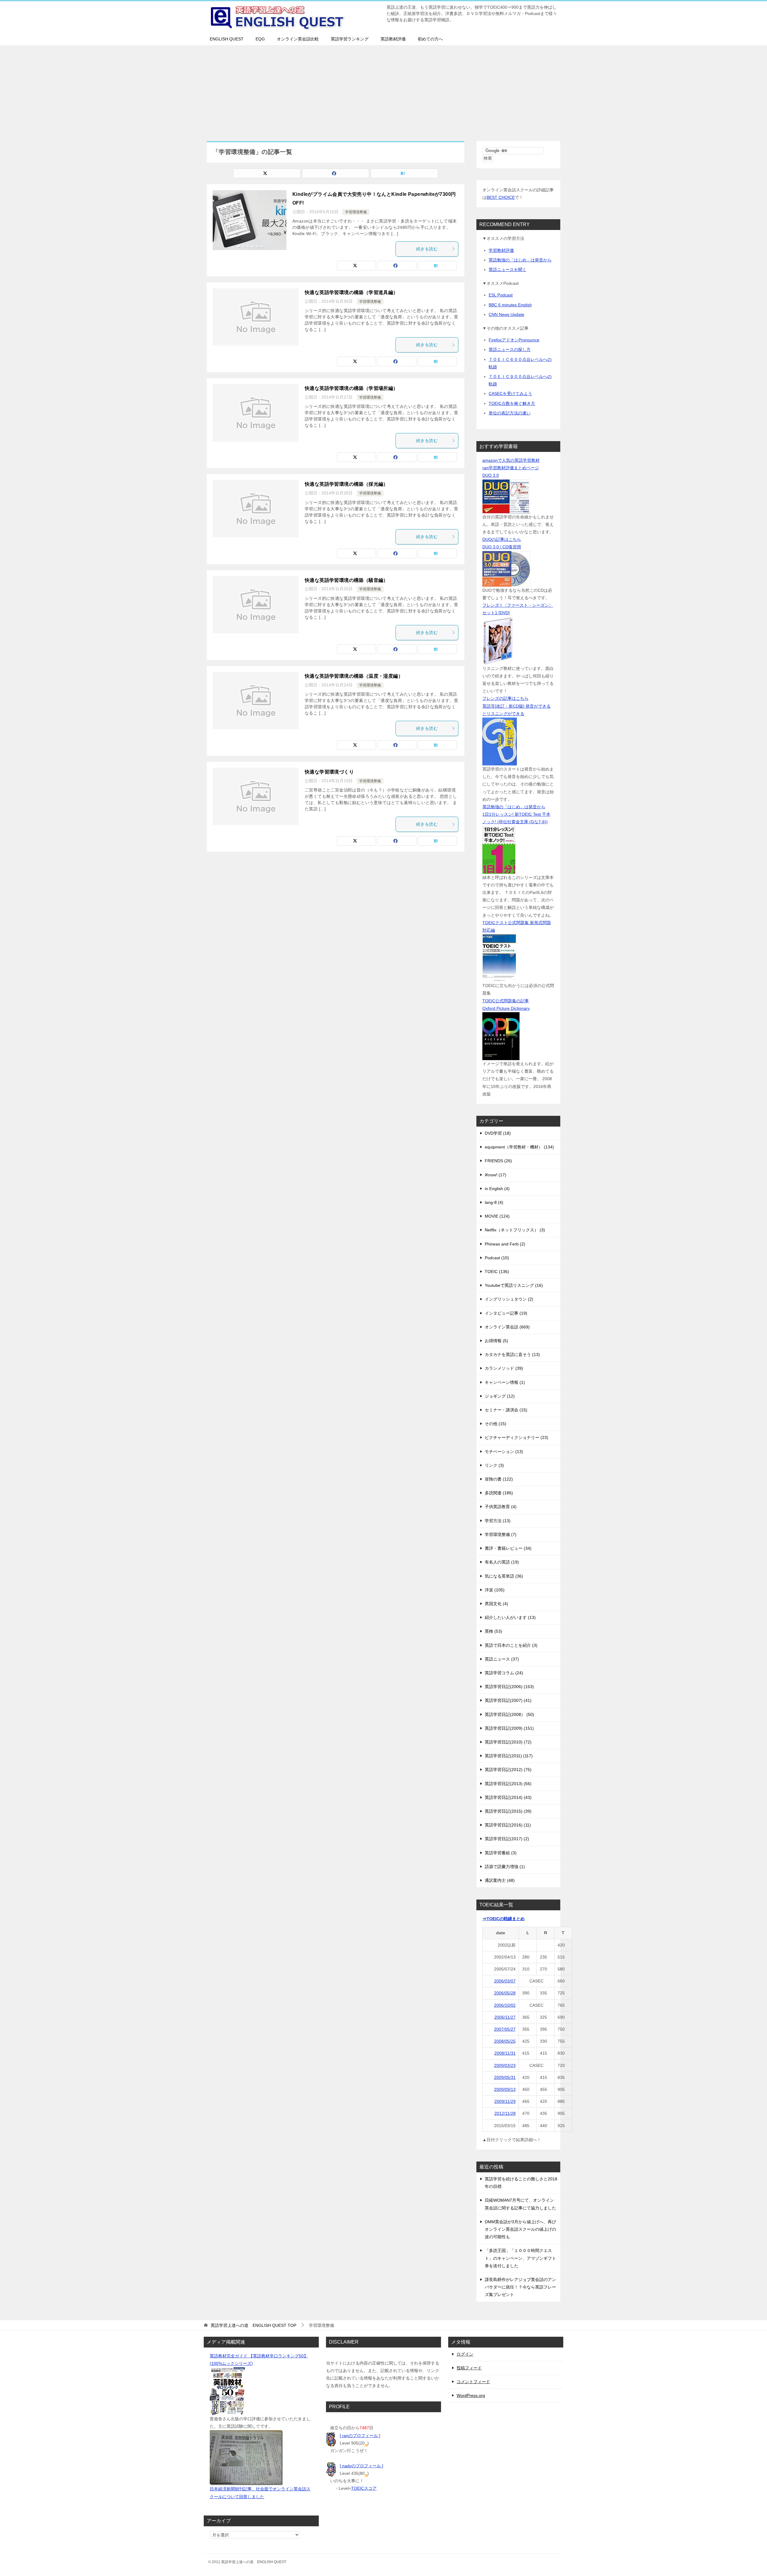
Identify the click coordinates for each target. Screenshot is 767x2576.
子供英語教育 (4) (501, 1507)
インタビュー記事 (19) (506, 1313)
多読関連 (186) (499, 1493)
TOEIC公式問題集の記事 (506, 1001)
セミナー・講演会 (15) (506, 1410)
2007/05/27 (505, 2029)
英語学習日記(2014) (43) (508, 1797)
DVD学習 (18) (498, 1133)
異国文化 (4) (496, 1604)
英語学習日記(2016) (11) (508, 1825)
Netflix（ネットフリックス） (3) (515, 1230)
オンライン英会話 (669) (507, 1327)
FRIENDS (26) (498, 1161)
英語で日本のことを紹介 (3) (511, 1645)
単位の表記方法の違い (510, 413)
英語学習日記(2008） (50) (509, 1714)
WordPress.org (471, 2395)
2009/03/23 (505, 2065)
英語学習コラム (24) (504, 1673)
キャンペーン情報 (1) (505, 1382)
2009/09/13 (505, 2089)
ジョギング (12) (500, 1396)
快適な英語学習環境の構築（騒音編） (346, 580)
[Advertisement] (383, 90)
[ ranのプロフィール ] (360, 2436)
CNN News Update (506, 314)
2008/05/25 (505, 2041)
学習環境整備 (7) (501, 1534)
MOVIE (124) (497, 1216)
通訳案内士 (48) (500, 1880)
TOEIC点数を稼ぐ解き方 (512, 403)
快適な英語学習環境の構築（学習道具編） (351, 292)
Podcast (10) (497, 1258)
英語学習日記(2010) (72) (508, 1742)
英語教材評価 (393, 39)
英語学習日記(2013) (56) (508, 1784)
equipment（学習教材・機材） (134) (519, 1147)
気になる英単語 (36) (504, 1576)
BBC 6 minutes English (510, 305)
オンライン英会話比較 (298, 39)
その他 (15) (496, 1424)
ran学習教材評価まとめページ (511, 468)
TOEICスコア (364, 2488)
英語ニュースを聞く (508, 270)
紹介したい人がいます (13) (510, 1617)
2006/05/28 (505, 1993)
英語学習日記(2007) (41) (508, 1700)
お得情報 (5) (496, 1341)
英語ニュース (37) (502, 1659)
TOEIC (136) (497, 1272)
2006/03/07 (505, 1981)
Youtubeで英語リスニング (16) (514, 1285)
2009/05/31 (505, 2077)
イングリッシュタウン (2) (509, 1299)
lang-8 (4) (494, 1202)
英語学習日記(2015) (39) (508, 1811)
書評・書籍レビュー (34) (508, 1548)
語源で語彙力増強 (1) (505, 1867)
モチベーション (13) (504, 1452)
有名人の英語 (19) (502, 1562)
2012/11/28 (505, 2113)
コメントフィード (473, 2382)
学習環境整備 (356, 212)
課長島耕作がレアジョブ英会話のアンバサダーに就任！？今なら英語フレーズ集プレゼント (520, 2287)
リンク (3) (494, 1465)
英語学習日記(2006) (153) (509, 1687)
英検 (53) (493, 1631)
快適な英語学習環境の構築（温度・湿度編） (354, 676)
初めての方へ (430, 39)
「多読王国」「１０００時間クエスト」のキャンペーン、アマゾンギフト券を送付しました (520, 2258)
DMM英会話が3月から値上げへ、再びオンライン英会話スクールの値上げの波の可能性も (520, 2229)
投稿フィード (469, 2368)
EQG (260, 39)
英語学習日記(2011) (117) (509, 1756)
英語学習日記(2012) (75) (508, 1770)
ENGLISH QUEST (227, 39)
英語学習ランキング (350, 39)
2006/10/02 (505, 2005)
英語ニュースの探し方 (510, 349)
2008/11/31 (505, 2053)
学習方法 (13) (498, 1521)
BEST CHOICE (501, 197)
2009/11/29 (505, 2101)
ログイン (465, 2354)
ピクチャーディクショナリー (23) (517, 1437)
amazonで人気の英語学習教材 (511, 460)
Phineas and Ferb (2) (505, 1244)
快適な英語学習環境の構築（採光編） (346, 484)
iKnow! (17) (496, 1175)
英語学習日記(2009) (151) (509, 1728)
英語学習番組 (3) (501, 1853)
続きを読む (427, 249)
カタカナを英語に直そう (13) (512, 1354)
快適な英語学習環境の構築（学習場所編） (351, 388)
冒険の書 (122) (499, 1479)
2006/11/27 (505, 2017)
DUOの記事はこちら (502, 539)
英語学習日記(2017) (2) (507, 1839)
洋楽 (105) (495, 1590)
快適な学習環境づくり (329, 772)
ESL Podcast (501, 295)
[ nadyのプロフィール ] (361, 2466)
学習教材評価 (501, 250)
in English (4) (497, 1189)
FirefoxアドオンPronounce (514, 340)
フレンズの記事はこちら (505, 698)
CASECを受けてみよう (510, 393)
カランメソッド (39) (504, 1368)
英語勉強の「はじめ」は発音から (520, 260)
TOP (253, 2325)
